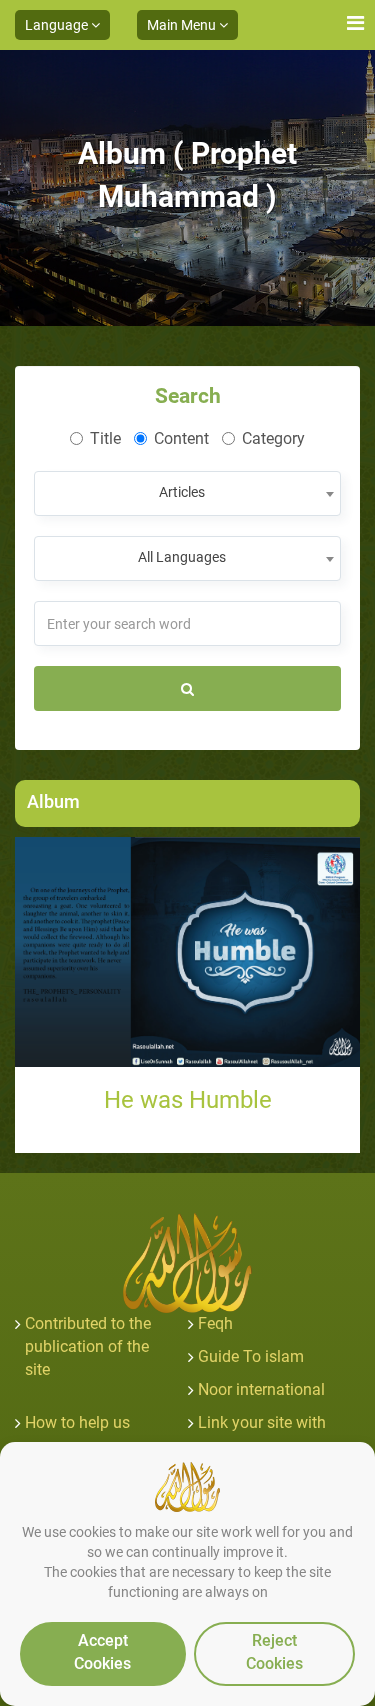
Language (58, 25)
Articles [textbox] (182, 492)
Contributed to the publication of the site (88, 1346)
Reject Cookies (274, 1652)
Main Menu (183, 25)
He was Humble (188, 1100)
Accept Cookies (102, 1652)
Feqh (215, 1323)
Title (105, 438)
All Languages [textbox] (182, 557)
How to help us (77, 1422)
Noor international (261, 1389)
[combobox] (187, 493)
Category (273, 438)
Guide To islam (251, 1356)
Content (181, 438)
